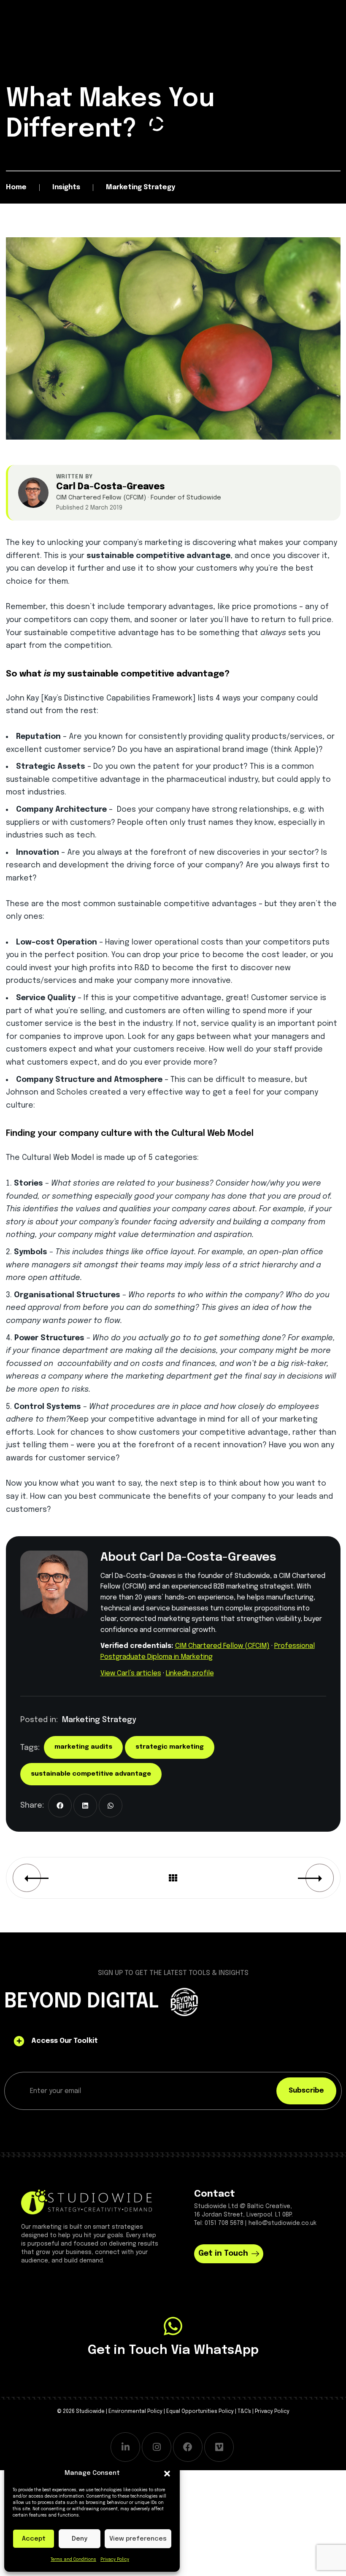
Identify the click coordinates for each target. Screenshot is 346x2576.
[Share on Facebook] (60, 1806)
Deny (80, 2539)
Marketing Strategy (99, 1720)
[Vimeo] (219, 2447)
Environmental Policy (135, 2412)
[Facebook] (188, 2447)
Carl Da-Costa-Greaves (111, 487)
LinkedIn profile (190, 1673)
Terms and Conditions (73, 2560)
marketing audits (83, 1747)
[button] (167, 2474)
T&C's (244, 2412)
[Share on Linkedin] (85, 1806)
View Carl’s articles (131, 1673)
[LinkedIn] (125, 2447)
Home (16, 187)
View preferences (138, 2539)
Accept (34, 2539)
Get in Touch (223, 2254)
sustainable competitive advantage (91, 1774)
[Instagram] (157, 2447)
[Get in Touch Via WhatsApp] (173, 2326)
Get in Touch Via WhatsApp (173, 2350)
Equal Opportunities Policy (200, 2412)
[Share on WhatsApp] (111, 1806)
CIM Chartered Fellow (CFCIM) (222, 1646)
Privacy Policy (115, 2560)
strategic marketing (170, 1747)
